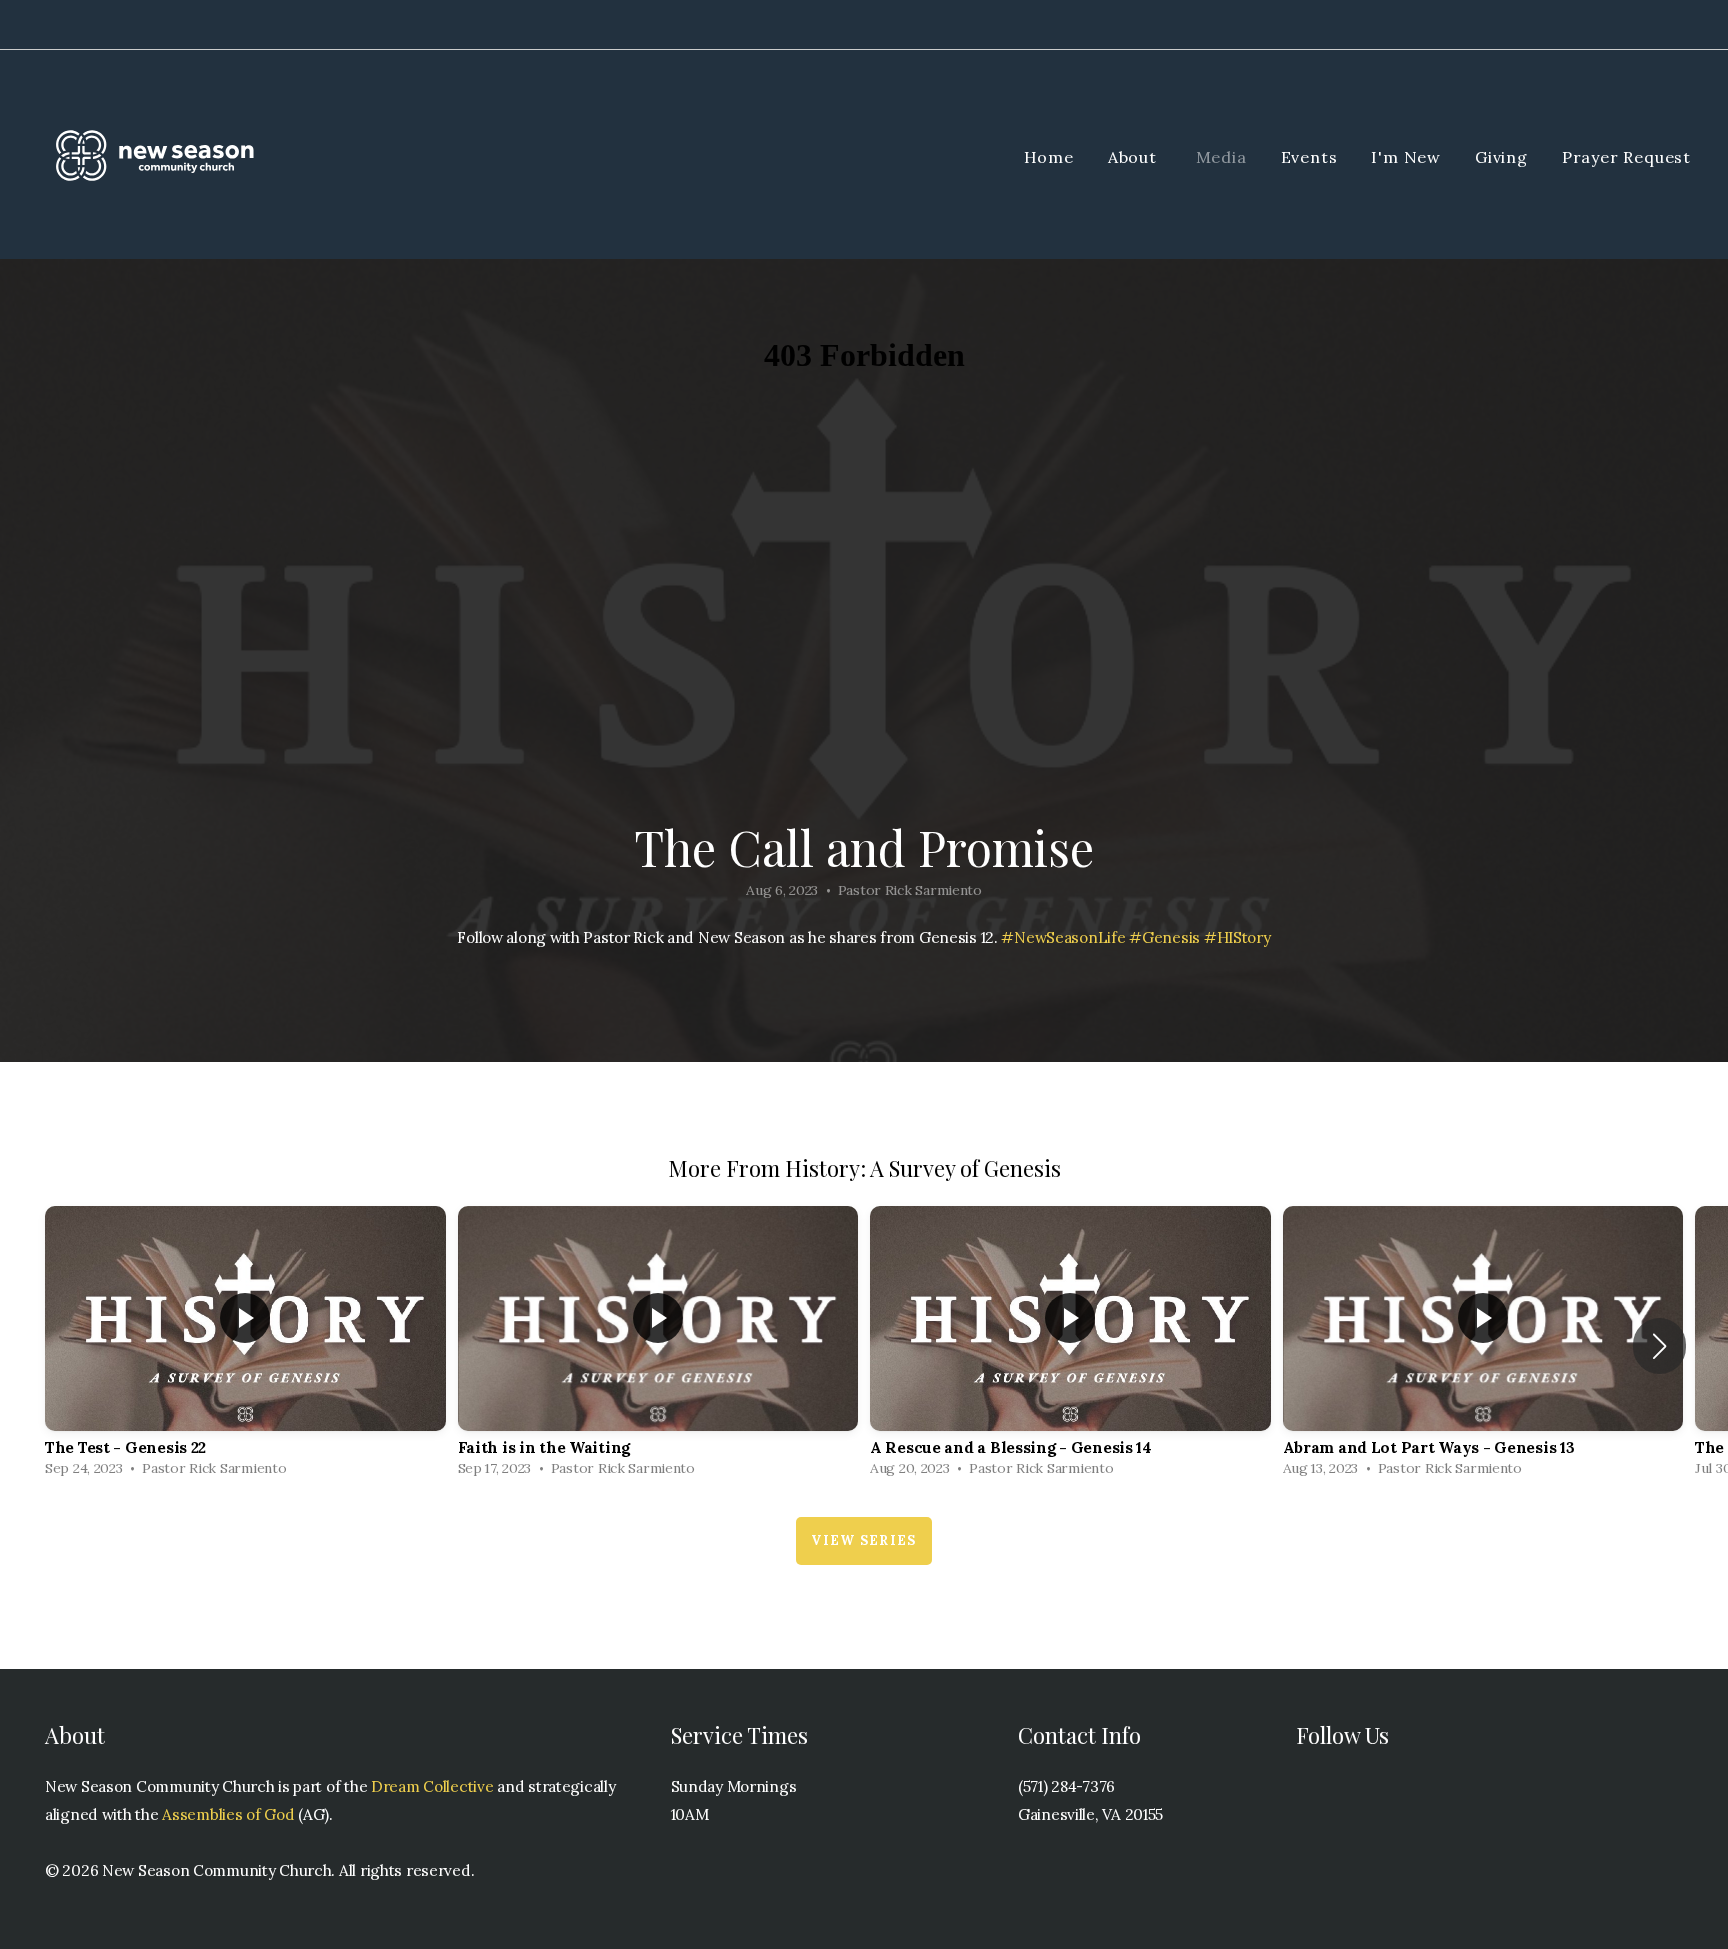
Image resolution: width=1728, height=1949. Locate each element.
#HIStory (1237, 937)
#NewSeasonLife (1063, 937)
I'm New (1406, 157)
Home (1049, 157)
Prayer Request (1626, 157)
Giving (1501, 157)
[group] (245, 1346)
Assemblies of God (230, 1814)
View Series (863, 1540)
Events (1309, 157)
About (1135, 157)
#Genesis (1164, 937)
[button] (1659, 1346)
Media (1221, 157)
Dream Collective (432, 1786)
